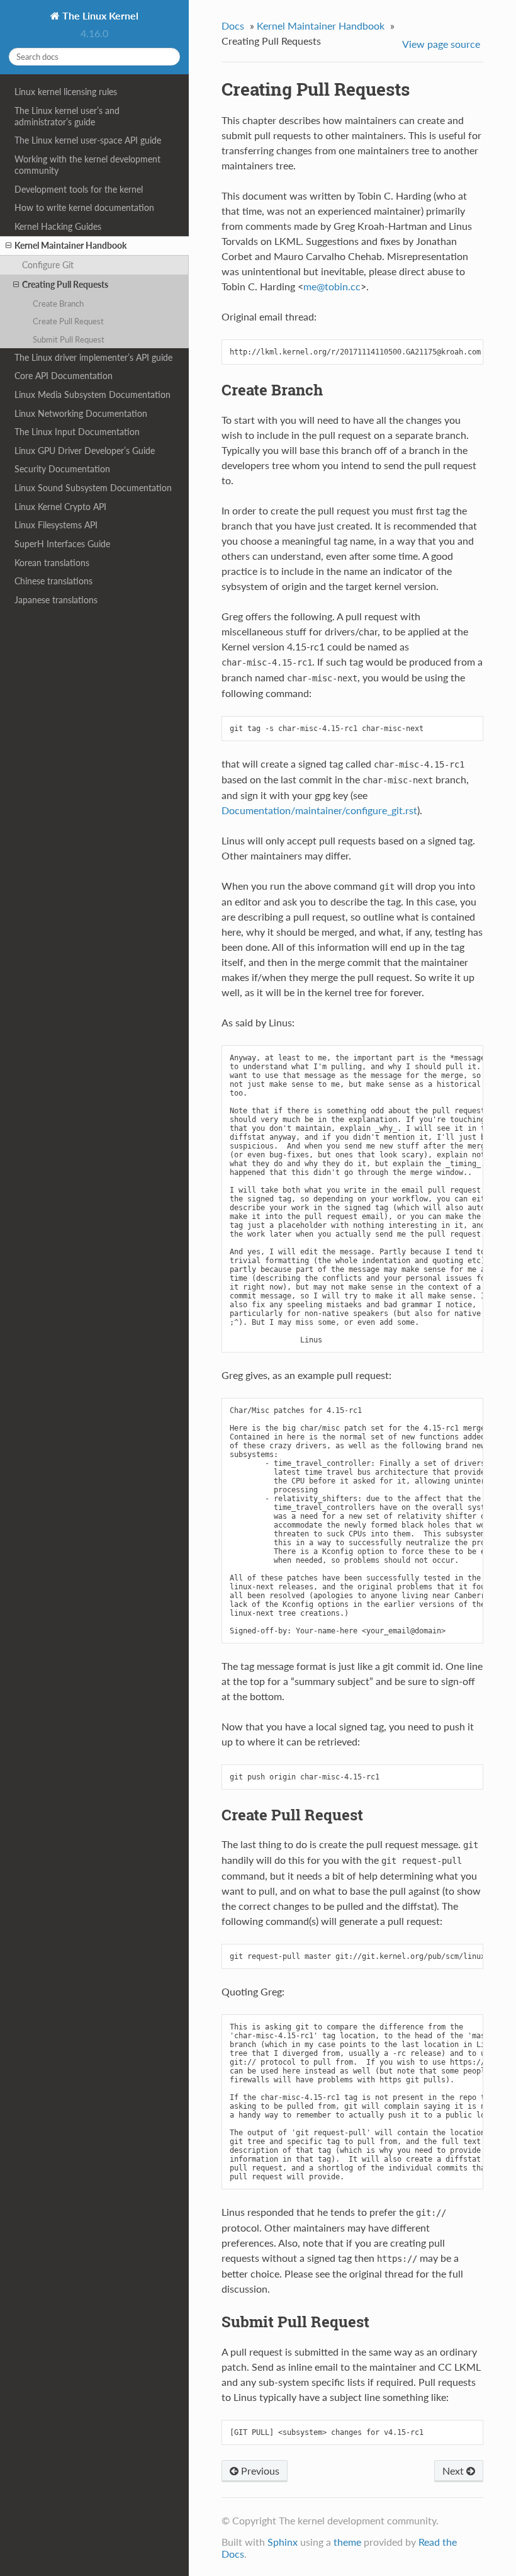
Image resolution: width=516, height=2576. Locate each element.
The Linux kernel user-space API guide (88, 140)
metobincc (332, 286)
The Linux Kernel (99, 15)
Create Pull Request (68, 321)
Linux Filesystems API (56, 525)
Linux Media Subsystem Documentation (93, 394)
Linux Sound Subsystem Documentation (93, 488)
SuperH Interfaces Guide (62, 544)
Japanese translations (56, 600)
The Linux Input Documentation (77, 432)
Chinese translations (53, 581)
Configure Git (48, 265)
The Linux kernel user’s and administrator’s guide (67, 116)
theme (347, 2542)
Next (454, 2471)
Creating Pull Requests (65, 284)
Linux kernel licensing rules (66, 92)
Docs (233, 26)
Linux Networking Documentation (81, 413)
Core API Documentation (64, 376)
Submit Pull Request (69, 339)
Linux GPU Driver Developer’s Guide (85, 451)
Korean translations (52, 563)
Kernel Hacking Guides (58, 226)
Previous (259, 2471)
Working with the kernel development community (87, 165)
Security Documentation (62, 469)
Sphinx (283, 2542)
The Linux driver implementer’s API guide (93, 357)
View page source (441, 44)
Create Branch (58, 304)
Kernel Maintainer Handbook (70, 245)
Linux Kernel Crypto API (60, 507)
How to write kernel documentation (84, 207)
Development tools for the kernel (79, 189)
